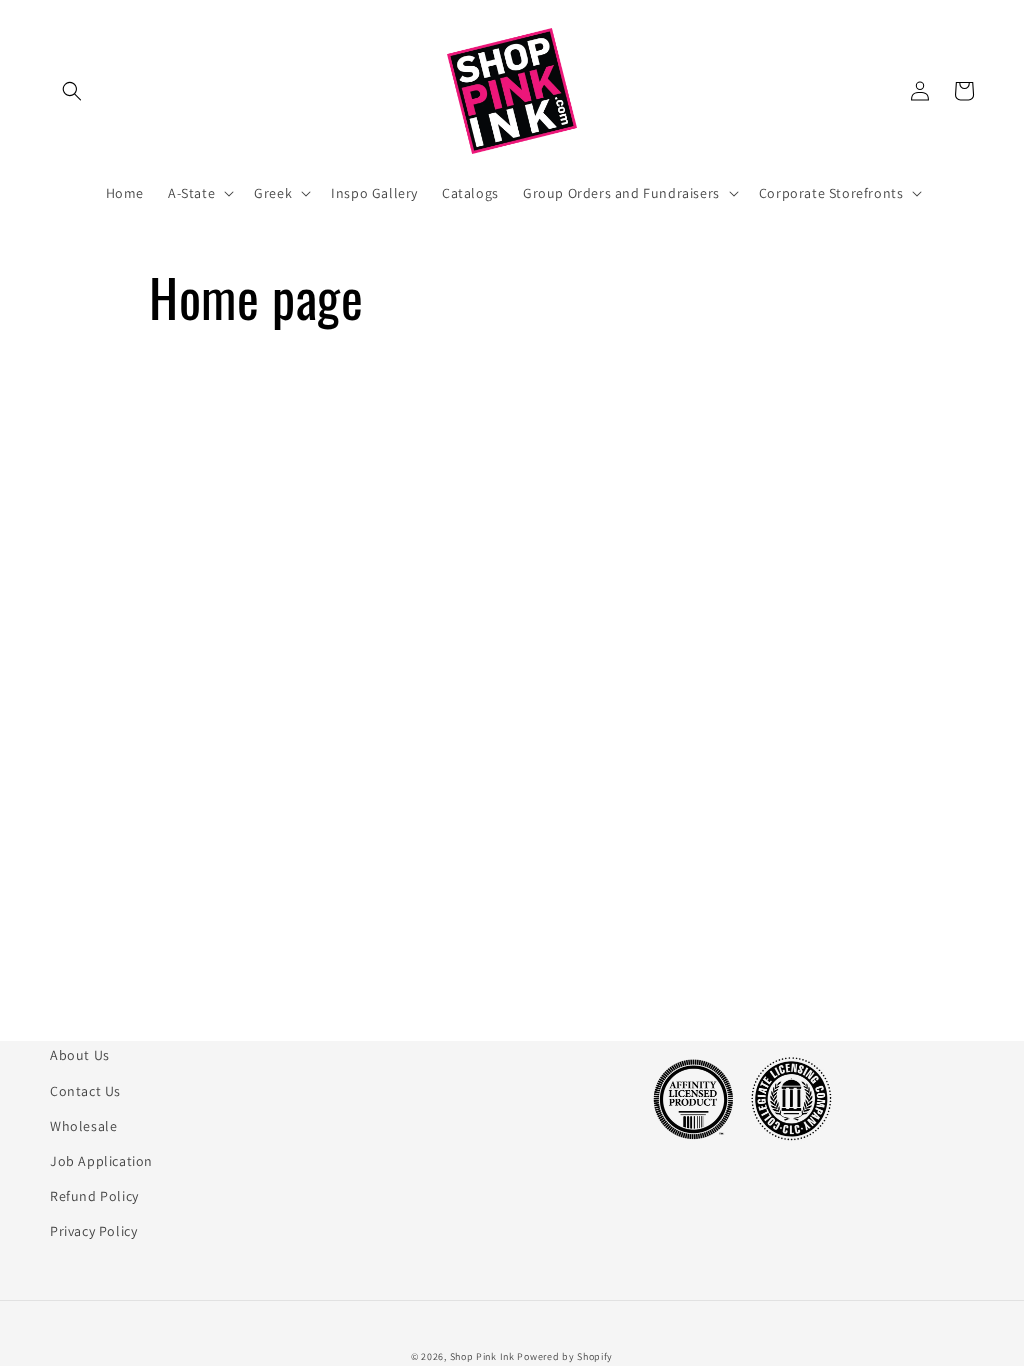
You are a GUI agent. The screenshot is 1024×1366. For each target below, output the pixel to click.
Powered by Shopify (565, 1356)
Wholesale (83, 1126)
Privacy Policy (93, 1231)
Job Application (101, 1161)
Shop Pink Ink (482, 1356)
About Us (80, 1055)
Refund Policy (94, 1196)
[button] (72, 91)
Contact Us (85, 1091)
